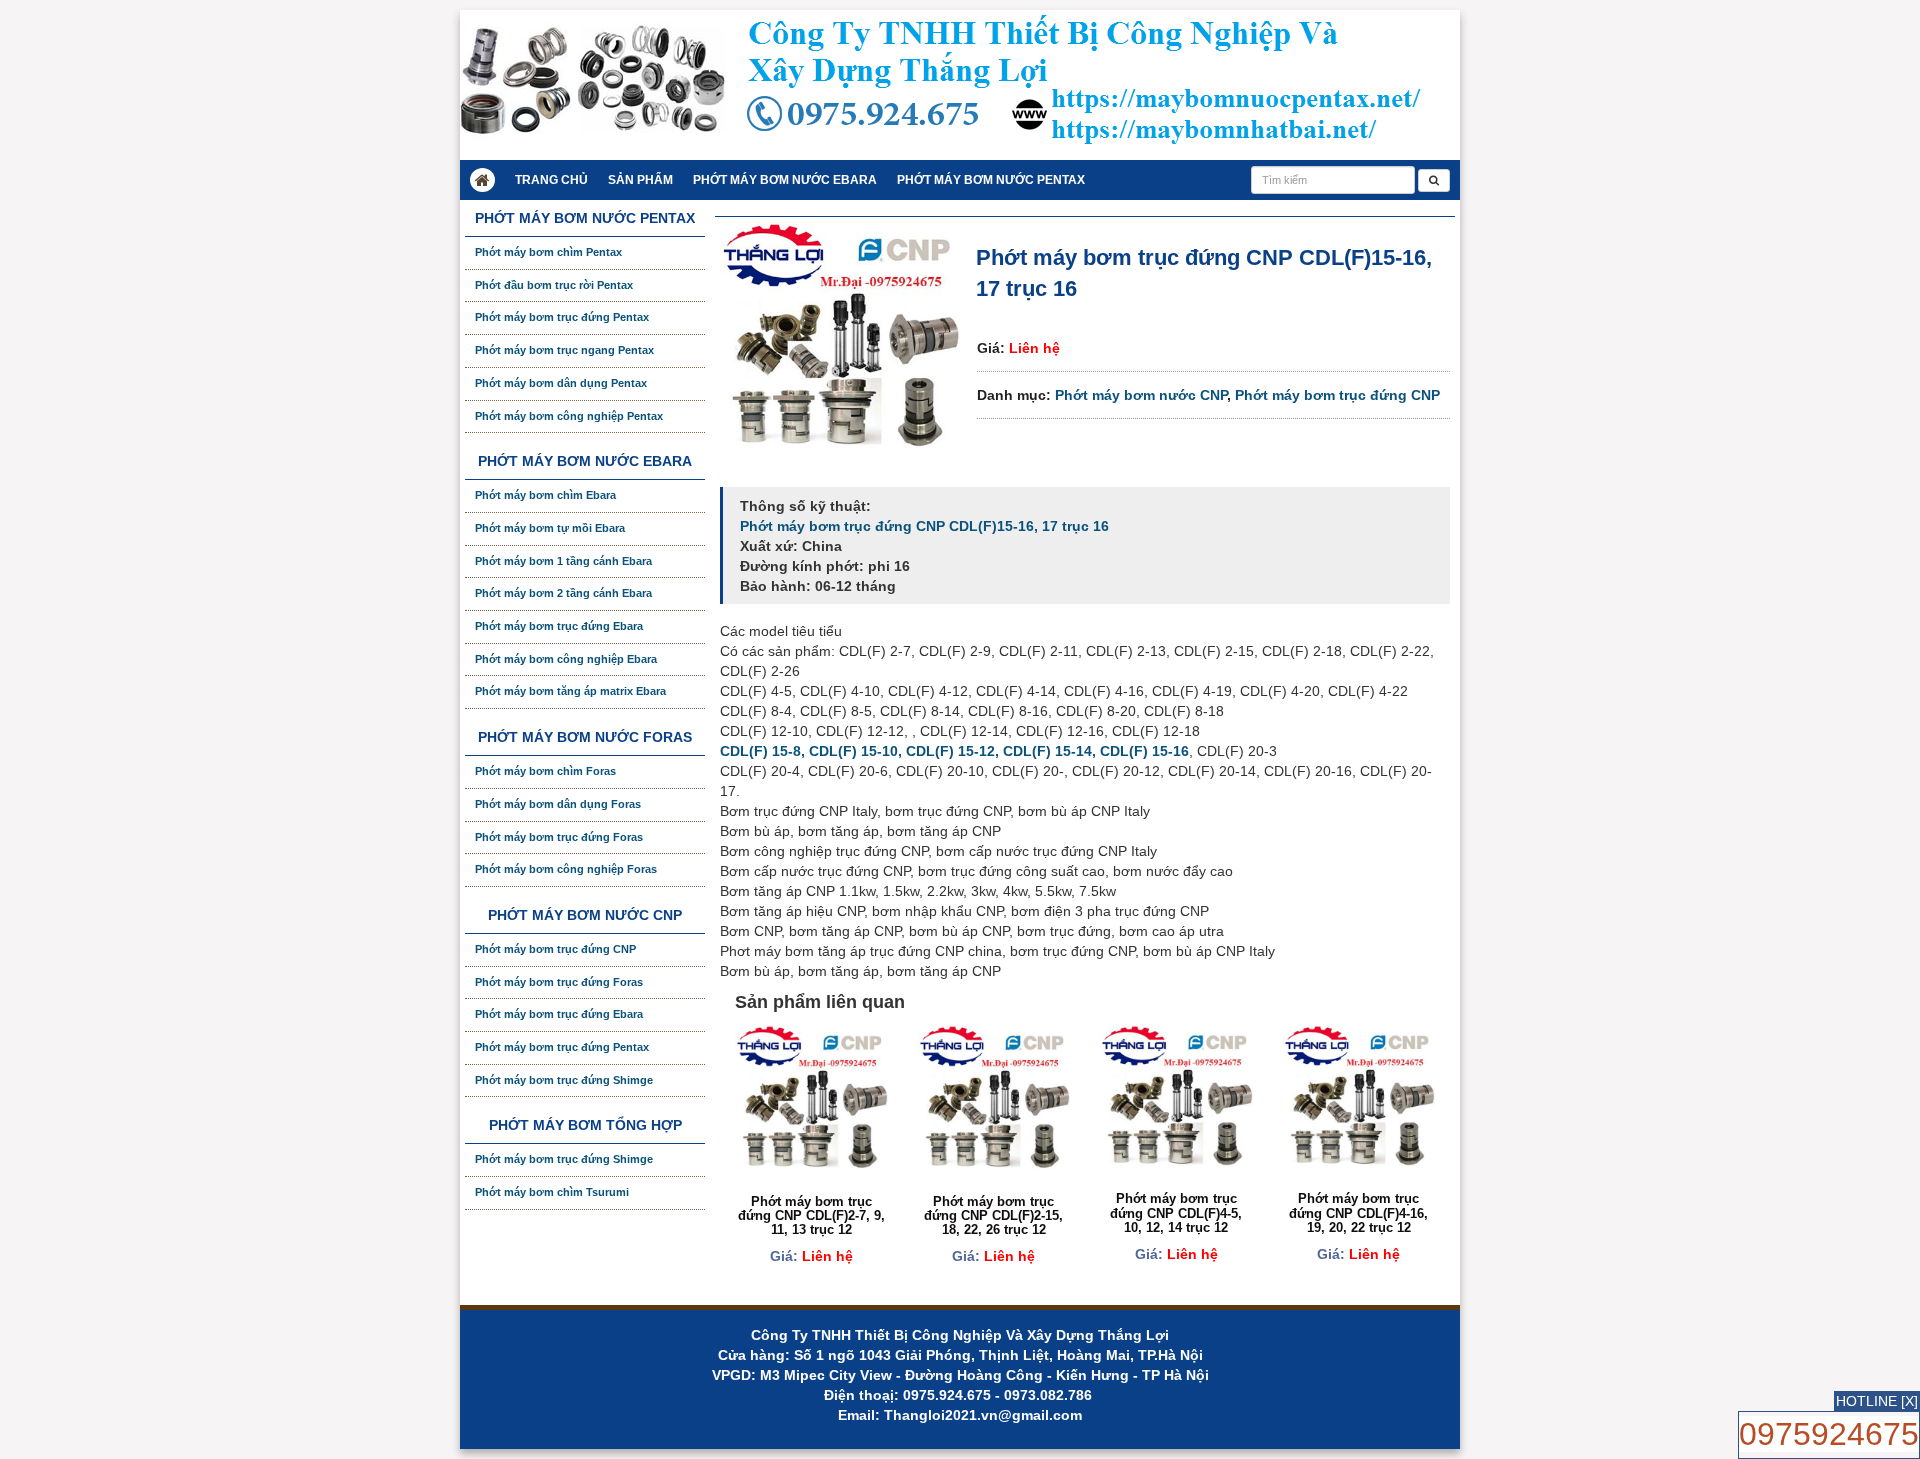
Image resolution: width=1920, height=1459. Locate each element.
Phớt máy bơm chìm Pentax (548, 252)
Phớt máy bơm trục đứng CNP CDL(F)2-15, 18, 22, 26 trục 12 (993, 1216)
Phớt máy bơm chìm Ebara (545, 495)
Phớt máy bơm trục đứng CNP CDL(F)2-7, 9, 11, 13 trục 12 (811, 1216)
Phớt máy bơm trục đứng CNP (1337, 395)
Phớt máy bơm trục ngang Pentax (564, 350)
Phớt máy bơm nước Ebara (785, 180)
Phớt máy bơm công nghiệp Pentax (569, 416)
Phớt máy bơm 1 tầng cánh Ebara (563, 561)
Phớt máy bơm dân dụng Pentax (561, 383)
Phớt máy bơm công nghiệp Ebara (566, 659)
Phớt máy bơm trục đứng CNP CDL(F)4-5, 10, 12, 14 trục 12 (1176, 1213)
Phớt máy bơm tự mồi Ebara (550, 528)
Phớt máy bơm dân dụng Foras (558, 804)
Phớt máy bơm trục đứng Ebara (559, 626)
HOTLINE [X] (1877, 1401)
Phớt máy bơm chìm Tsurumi (552, 1192)
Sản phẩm (640, 180)
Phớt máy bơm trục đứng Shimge (564, 1080)
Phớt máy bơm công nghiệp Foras (566, 869)
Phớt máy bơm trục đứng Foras (559, 837)
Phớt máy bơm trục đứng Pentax (562, 317)
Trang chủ (551, 180)
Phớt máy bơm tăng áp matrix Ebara (570, 691)
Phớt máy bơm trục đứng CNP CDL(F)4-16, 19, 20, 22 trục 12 (1358, 1213)
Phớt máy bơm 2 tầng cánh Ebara (563, 593)
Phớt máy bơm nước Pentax (991, 180)
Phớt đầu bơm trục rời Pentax (554, 285)
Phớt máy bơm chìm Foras (545, 771)
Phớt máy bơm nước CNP (1141, 395)
